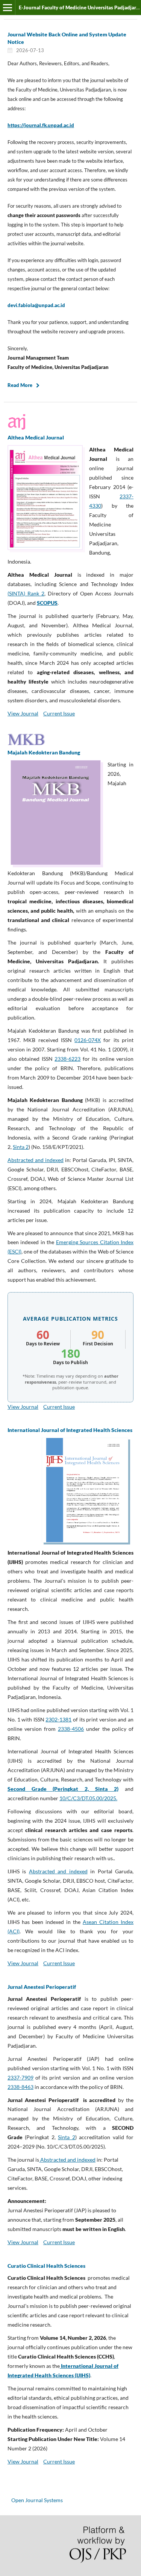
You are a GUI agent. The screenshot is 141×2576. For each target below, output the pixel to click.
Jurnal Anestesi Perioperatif (42, 1987)
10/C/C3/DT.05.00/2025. (88, 1798)
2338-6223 (67, 1059)
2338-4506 (71, 1729)
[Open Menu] (8, 7)
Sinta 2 (21, 1147)
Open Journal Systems (37, 2500)
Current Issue (59, 713)
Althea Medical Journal (36, 437)
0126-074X (88, 1040)
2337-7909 (20, 2077)
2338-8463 (20, 2087)
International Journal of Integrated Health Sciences (70, 1430)
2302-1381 (58, 1719)
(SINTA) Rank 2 (26, 593)
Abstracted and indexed (36, 1160)
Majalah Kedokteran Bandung (44, 752)
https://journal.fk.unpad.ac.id (41, 125)
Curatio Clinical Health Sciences (46, 2266)
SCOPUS (47, 603)
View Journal (23, 713)
